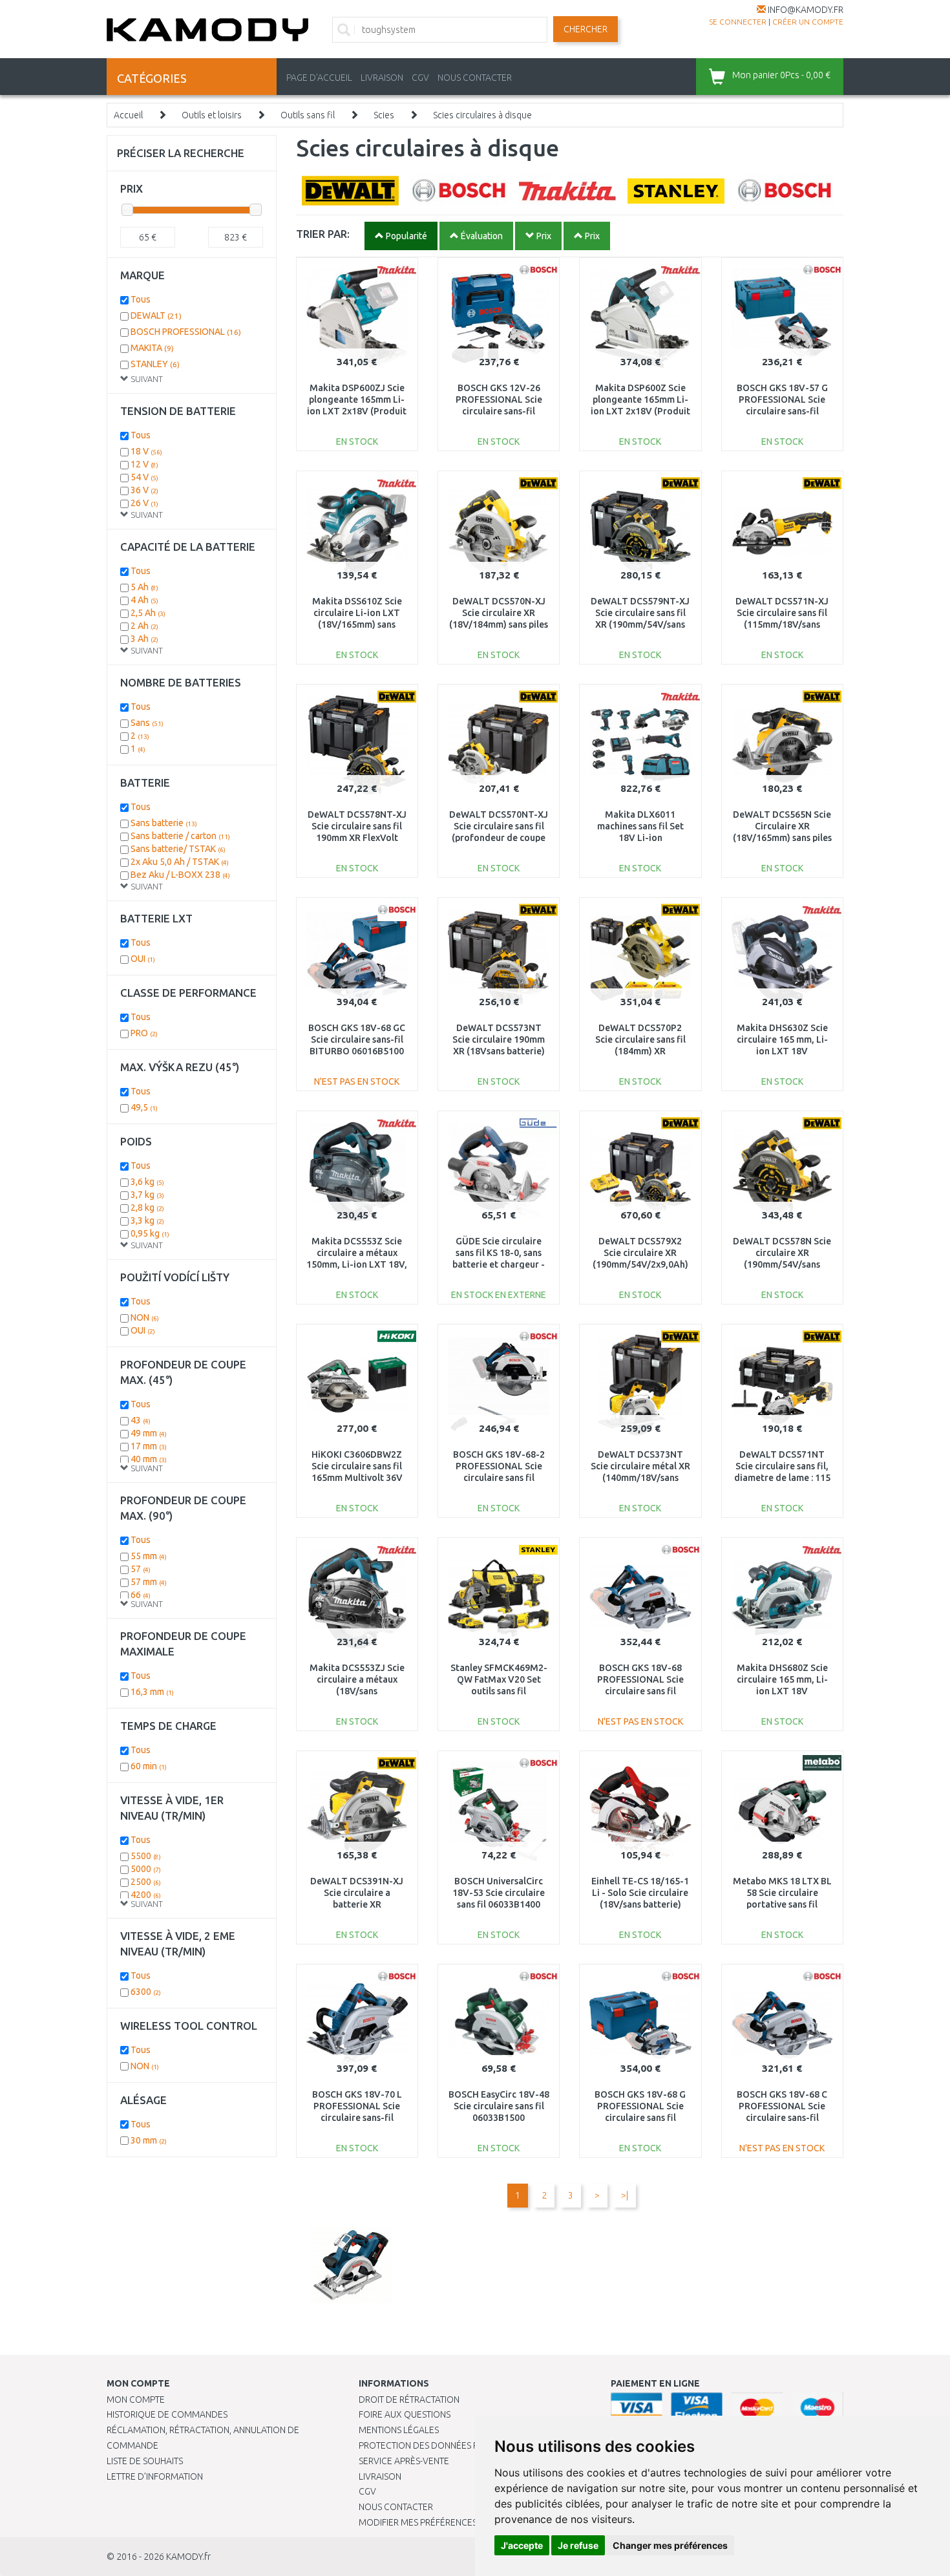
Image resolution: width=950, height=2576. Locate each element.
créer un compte (808, 22)
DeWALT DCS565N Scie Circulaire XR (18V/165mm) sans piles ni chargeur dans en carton (782, 838)
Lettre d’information (155, 2476)
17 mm (149, 1446)
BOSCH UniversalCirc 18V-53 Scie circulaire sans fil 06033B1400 (499, 1893)
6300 (146, 1992)
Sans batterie (164, 823)
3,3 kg (147, 1220)
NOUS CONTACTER (475, 78)
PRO (144, 1033)
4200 (146, 1895)
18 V (146, 451)
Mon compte (136, 2400)
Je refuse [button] (578, 2545)
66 (141, 1595)
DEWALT (156, 315)
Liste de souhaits (145, 2461)
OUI (143, 959)
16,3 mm (152, 1692)
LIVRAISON (382, 78)
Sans (147, 723)
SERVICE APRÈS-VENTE (404, 2461)
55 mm (149, 1556)
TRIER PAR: (323, 234)
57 (141, 1569)
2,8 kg (147, 1208)
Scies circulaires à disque (482, 115)
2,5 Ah (148, 613)
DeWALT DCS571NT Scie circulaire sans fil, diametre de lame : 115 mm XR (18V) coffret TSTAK (782, 1478)
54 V (144, 477)
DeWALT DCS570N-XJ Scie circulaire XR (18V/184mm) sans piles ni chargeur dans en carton (499, 625)
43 (141, 1420)
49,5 (144, 1107)
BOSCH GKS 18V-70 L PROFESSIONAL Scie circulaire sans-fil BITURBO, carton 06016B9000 (357, 2118)
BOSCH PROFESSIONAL (186, 332)
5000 (146, 1869)
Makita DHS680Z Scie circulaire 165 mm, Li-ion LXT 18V (782, 1679)
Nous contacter (396, 2507)
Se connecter (738, 22)
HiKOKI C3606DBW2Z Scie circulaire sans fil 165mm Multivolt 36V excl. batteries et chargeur (357, 1478)
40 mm (149, 1459)
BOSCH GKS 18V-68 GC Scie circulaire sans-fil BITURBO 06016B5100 (357, 1039)
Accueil (128, 115)
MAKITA (152, 348)
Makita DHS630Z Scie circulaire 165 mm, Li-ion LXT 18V (782, 1039)
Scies (384, 115)
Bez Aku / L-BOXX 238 (180, 875)
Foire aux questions (405, 2414)
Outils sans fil (308, 115)
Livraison (380, 2476)
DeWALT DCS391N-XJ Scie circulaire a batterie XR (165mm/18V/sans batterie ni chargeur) (357, 1905)
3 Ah (144, 639)
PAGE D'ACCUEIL (319, 78)
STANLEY (155, 364)
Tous (141, 299)
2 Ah (144, 626)
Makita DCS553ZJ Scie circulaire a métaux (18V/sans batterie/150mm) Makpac (357, 1691)
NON (145, 1317)
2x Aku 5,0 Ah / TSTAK (180, 862)
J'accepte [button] (522, 2545)
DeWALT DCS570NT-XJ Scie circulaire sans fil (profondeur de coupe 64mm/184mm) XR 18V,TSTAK (499, 838)
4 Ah (144, 600)
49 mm (149, 1433)
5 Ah (144, 587)
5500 (146, 1856)
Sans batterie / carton (180, 836)
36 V (144, 490)
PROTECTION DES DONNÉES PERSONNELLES (447, 2445)
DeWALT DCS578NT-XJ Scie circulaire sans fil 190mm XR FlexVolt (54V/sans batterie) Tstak (357, 838)
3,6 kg (147, 1182)
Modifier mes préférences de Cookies (444, 2522)
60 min (149, 1766)
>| (625, 2195)
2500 (146, 1882)
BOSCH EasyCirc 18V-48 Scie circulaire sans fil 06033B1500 (499, 2106)
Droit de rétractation (409, 2400)
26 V (144, 503)
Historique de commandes (167, 2414)
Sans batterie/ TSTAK (178, 849)
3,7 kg (147, 1195)
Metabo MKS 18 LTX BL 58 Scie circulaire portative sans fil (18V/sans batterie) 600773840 (782, 1905)
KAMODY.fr (188, 2557)
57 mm (149, 1582)
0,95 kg (150, 1233)
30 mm (149, 2140)
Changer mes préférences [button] (670, 2545)
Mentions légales (399, 2430)
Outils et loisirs (212, 115)
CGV (420, 78)
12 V (144, 464)
